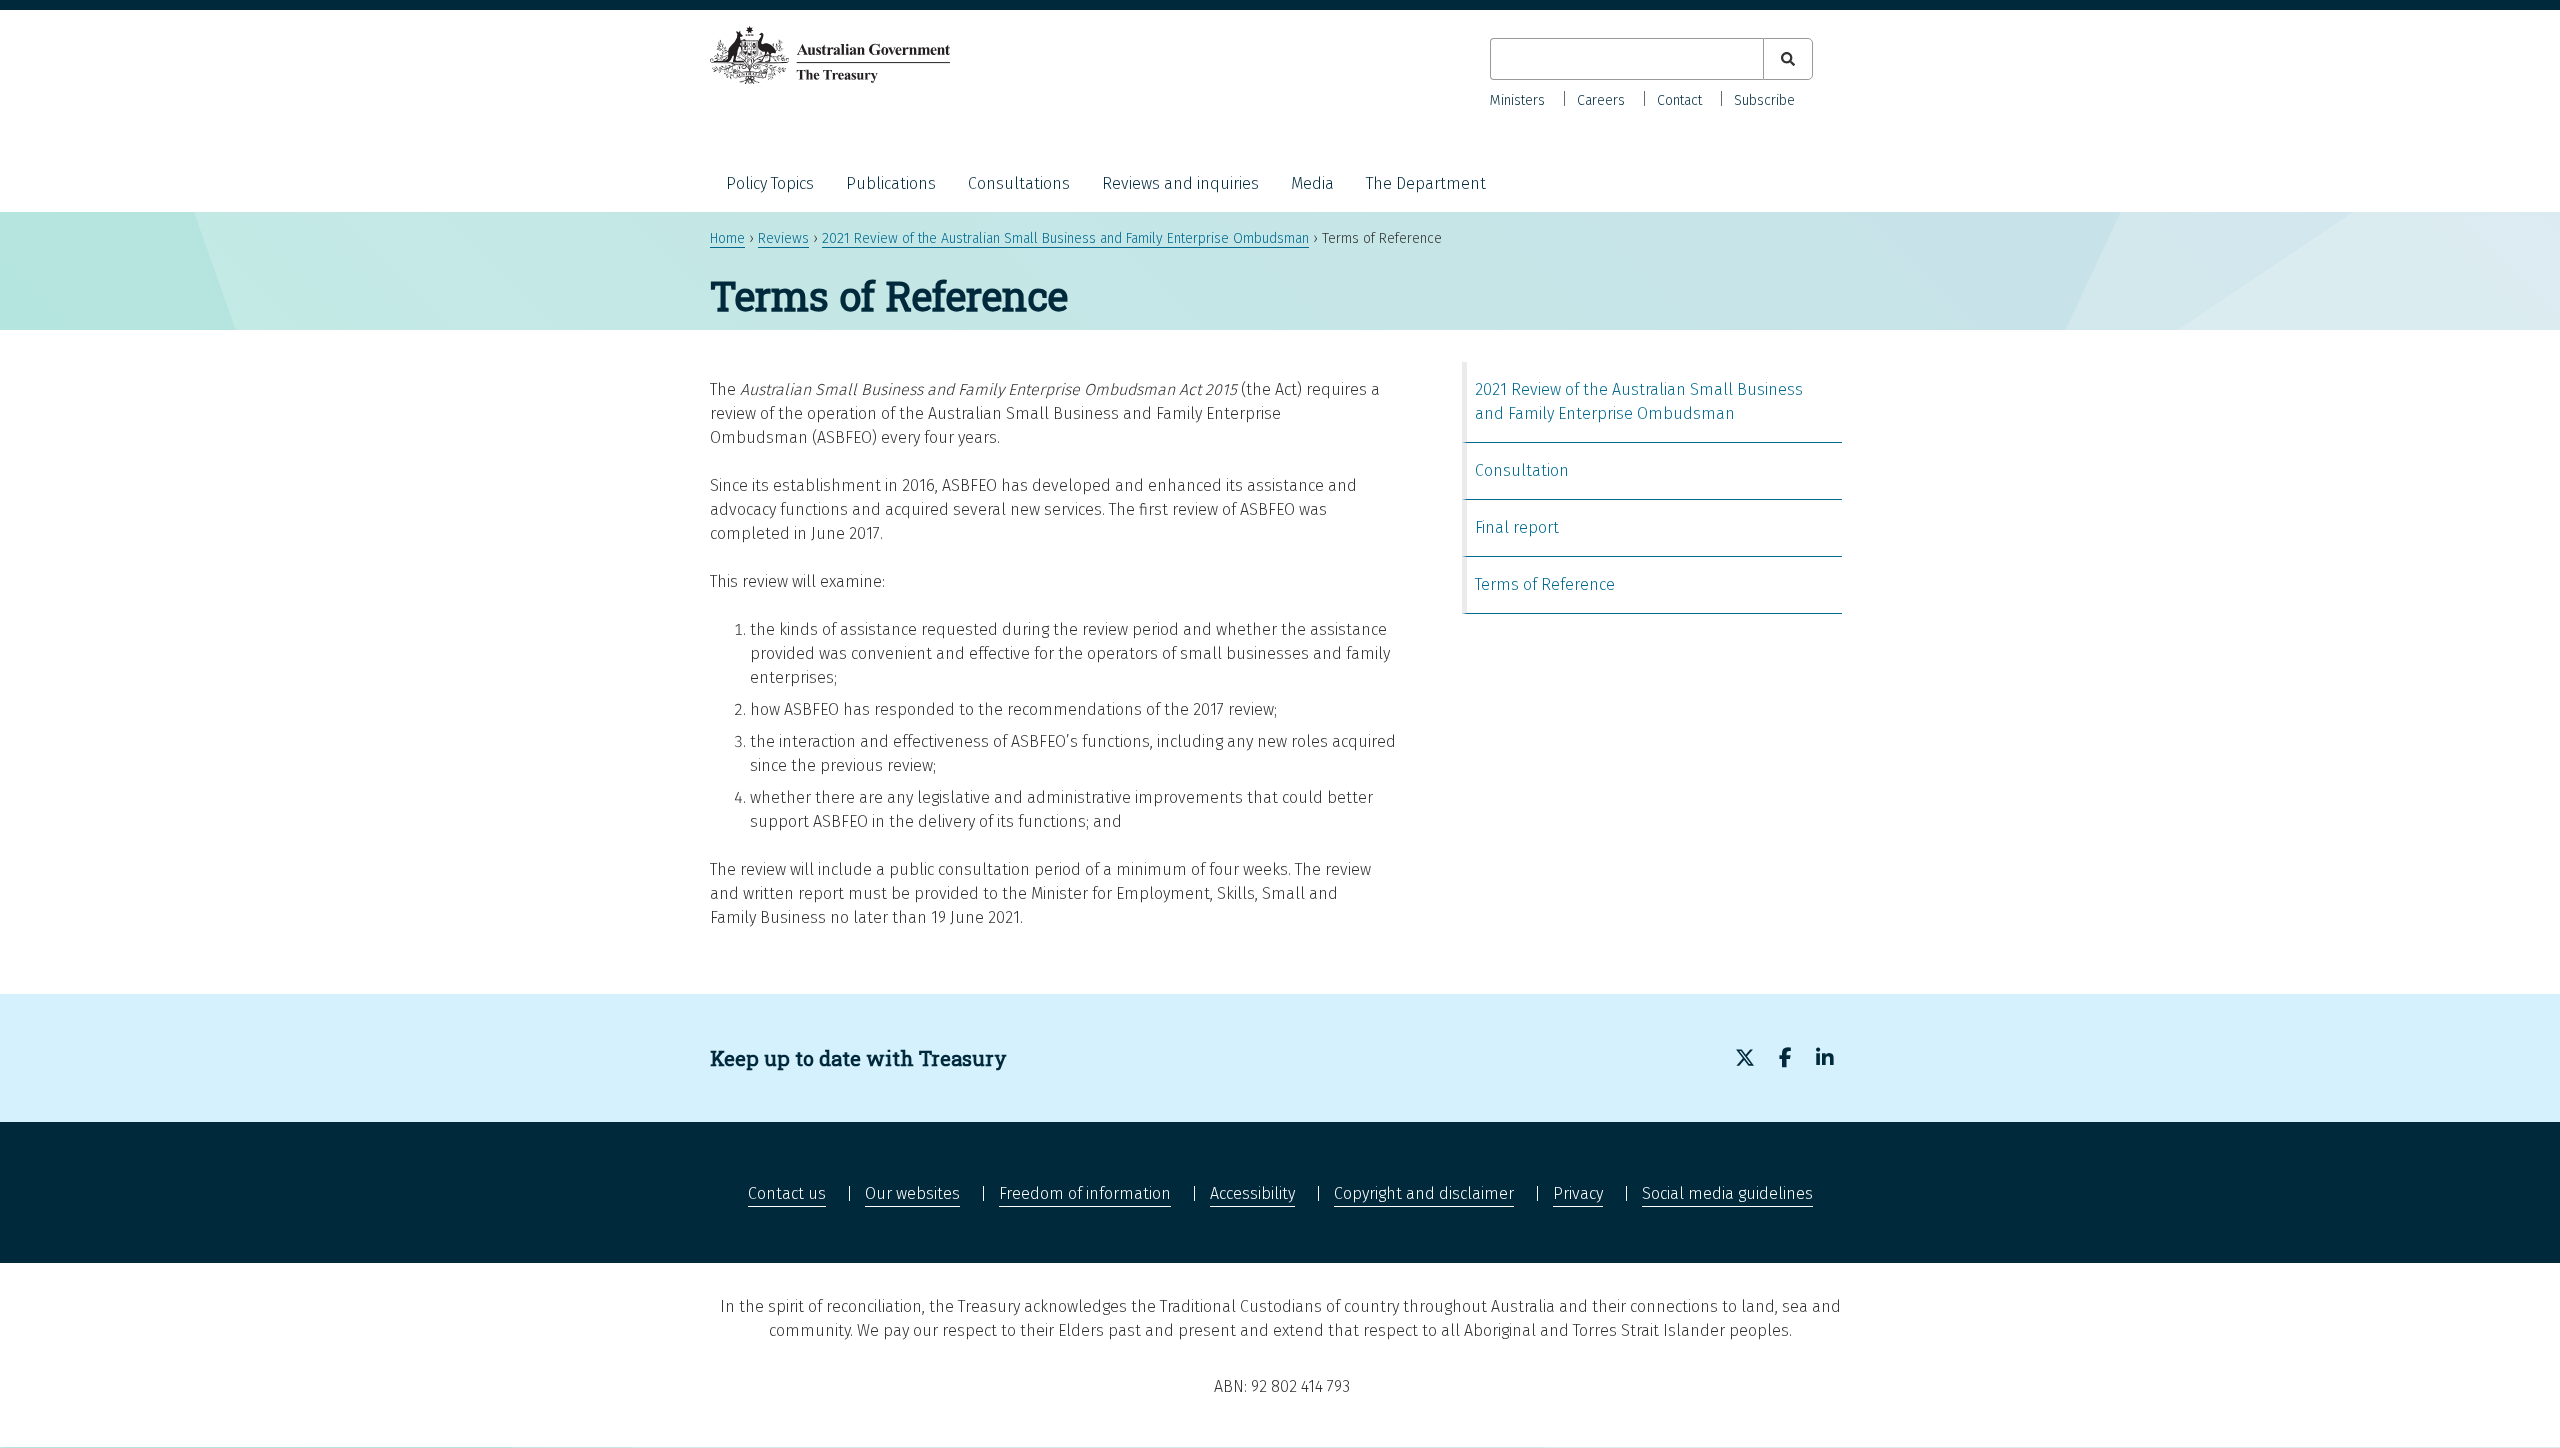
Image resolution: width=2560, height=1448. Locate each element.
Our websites (912, 1193)
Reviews (783, 238)
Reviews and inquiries (1180, 183)
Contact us (787, 1193)
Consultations (1019, 183)
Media (1312, 183)
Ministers (1517, 100)
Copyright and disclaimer (1424, 1193)
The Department (1426, 183)
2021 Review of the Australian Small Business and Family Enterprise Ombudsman (1065, 238)
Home (727, 238)
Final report (1517, 527)
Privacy (1578, 1193)
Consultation (1522, 470)
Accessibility (1252, 1193)
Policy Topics (770, 183)
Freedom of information (1085, 1193)
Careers (1601, 100)
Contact (1679, 100)
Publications (891, 183)
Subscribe (1764, 100)
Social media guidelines (1727, 1193)
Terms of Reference (1545, 584)
